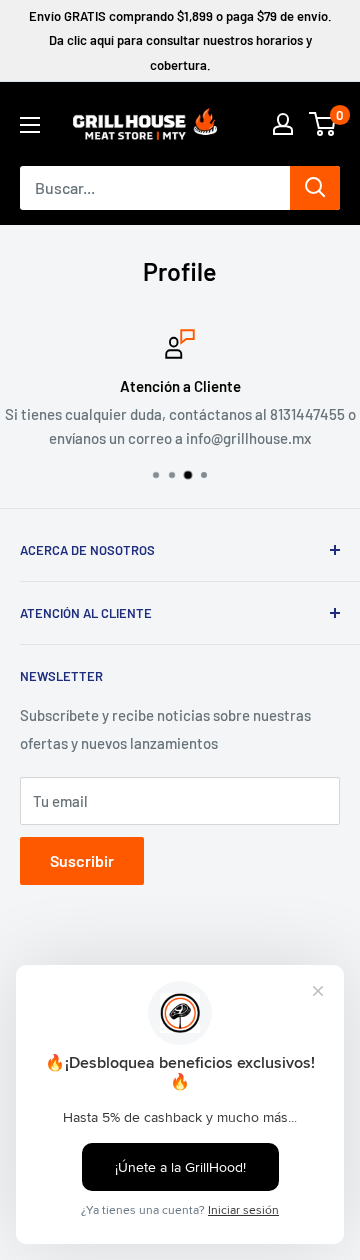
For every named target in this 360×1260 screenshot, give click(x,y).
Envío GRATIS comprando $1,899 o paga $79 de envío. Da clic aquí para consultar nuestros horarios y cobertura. (180, 40)
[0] (323, 124)
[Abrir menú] (30, 125)
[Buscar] (315, 188)
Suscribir (82, 860)
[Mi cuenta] (283, 124)
